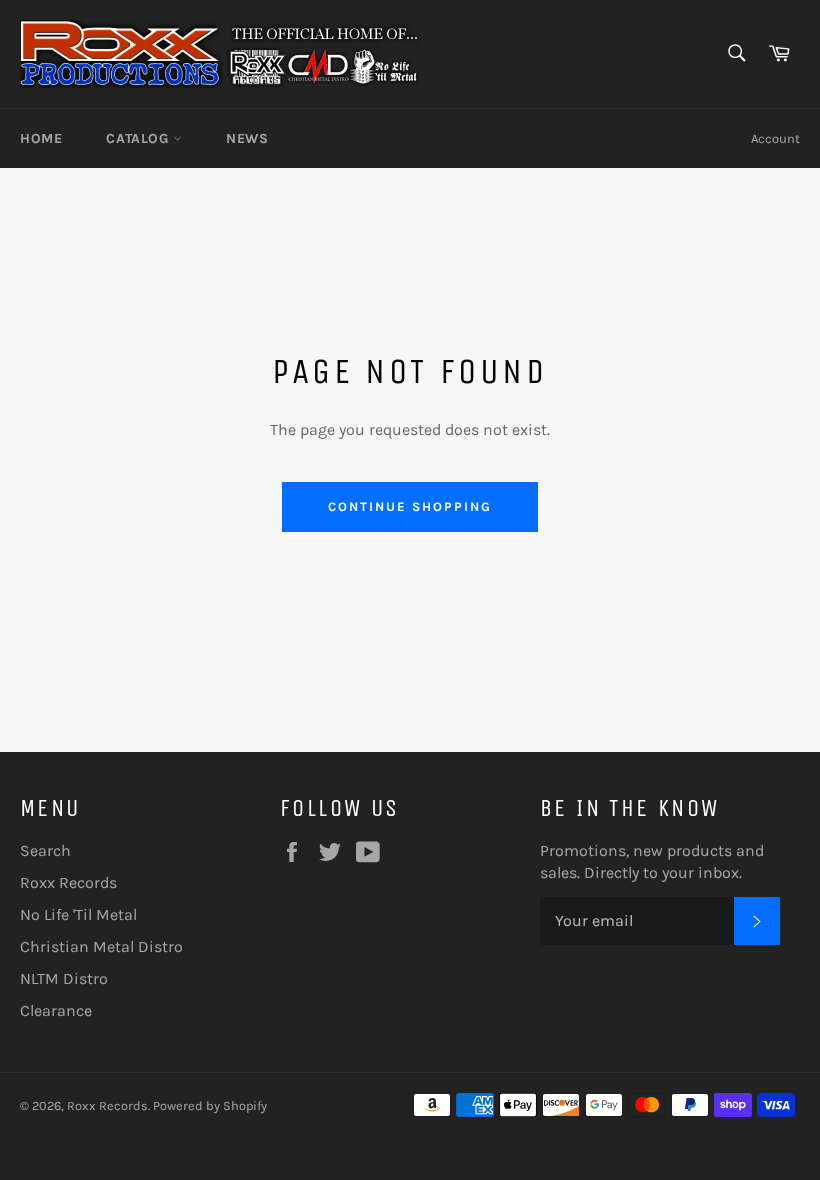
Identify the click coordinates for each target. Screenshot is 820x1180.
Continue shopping (409, 506)
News (247, 138)
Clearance (56, 1010)
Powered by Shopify (210, 1105)
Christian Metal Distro (101, 946)
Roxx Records (68, 882)
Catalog (139, 138)
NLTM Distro (64, 978)
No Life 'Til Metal (78, 914)
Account (775, 138)
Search (45, 850)
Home (41, 138)
